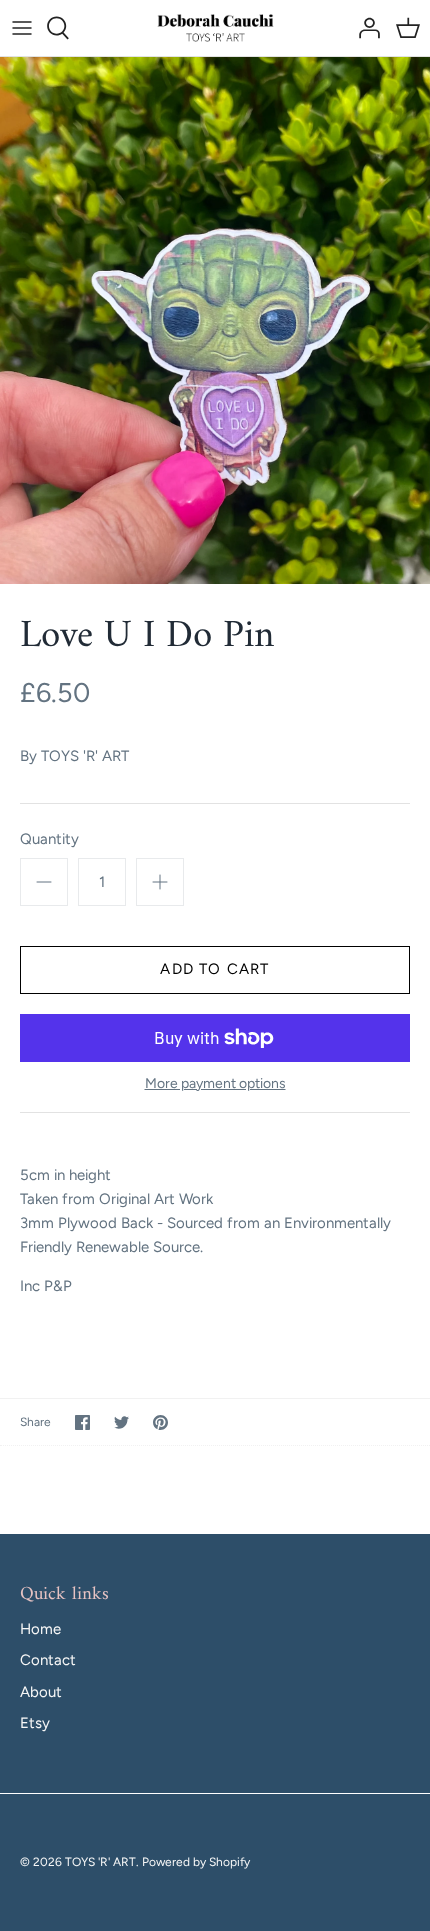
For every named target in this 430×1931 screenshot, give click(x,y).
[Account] (364, 28)
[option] (215, 321)
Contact (48, 1660)
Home (40, 1629)
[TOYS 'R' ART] (215, 28)
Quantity (49, 839)
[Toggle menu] (22, 28)
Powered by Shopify (196, 1862)
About (41, 1692)
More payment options (215, 1084)
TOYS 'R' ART (85, 756)
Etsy (35, 1723)
